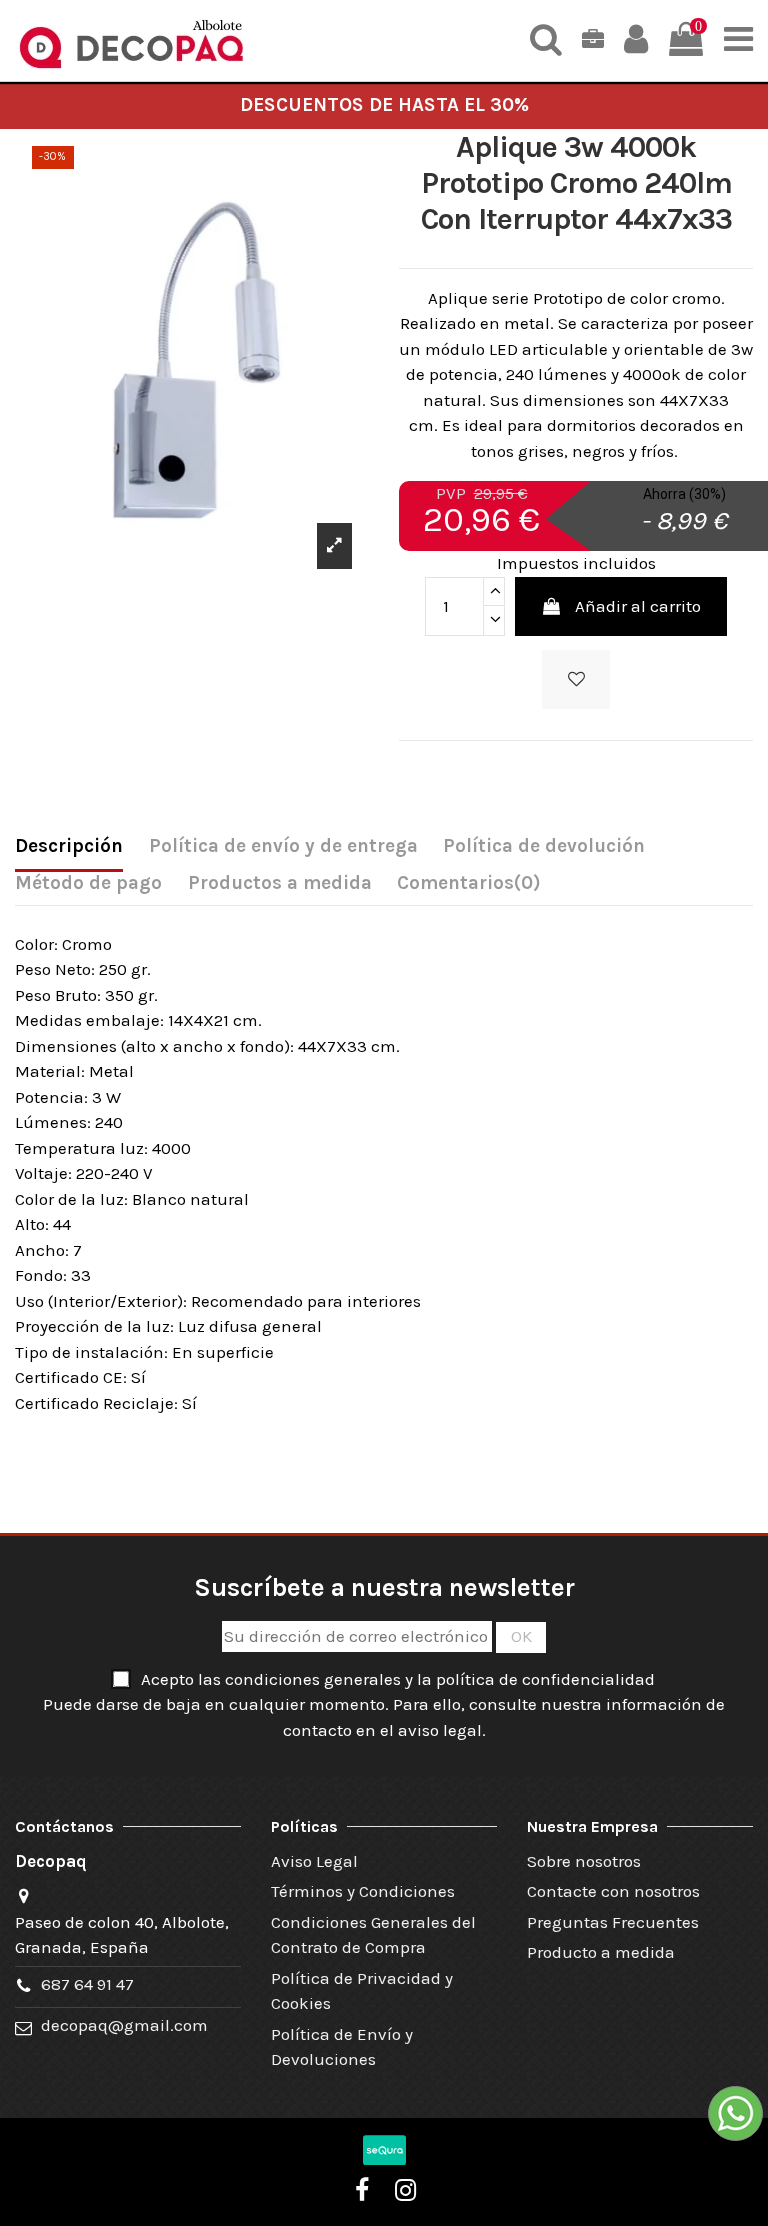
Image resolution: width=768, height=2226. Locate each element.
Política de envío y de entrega (283, 846)
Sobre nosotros (584, 1861)
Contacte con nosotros (613, 1891)
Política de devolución (544, 846)
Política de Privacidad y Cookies (362, 1991)
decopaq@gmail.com (124, 2025)
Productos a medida (280, 883)
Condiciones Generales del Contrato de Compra (373, 1935)
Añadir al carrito (638, 606)
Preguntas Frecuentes (613, 1922)
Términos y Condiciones (363, 1891)
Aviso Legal (314, 1861)
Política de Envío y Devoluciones (342, 2047)
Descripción (69, 846)
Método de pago (88, 883)
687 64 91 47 (87, 1984)
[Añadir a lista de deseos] (576, 680)
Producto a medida (601, 1952)
